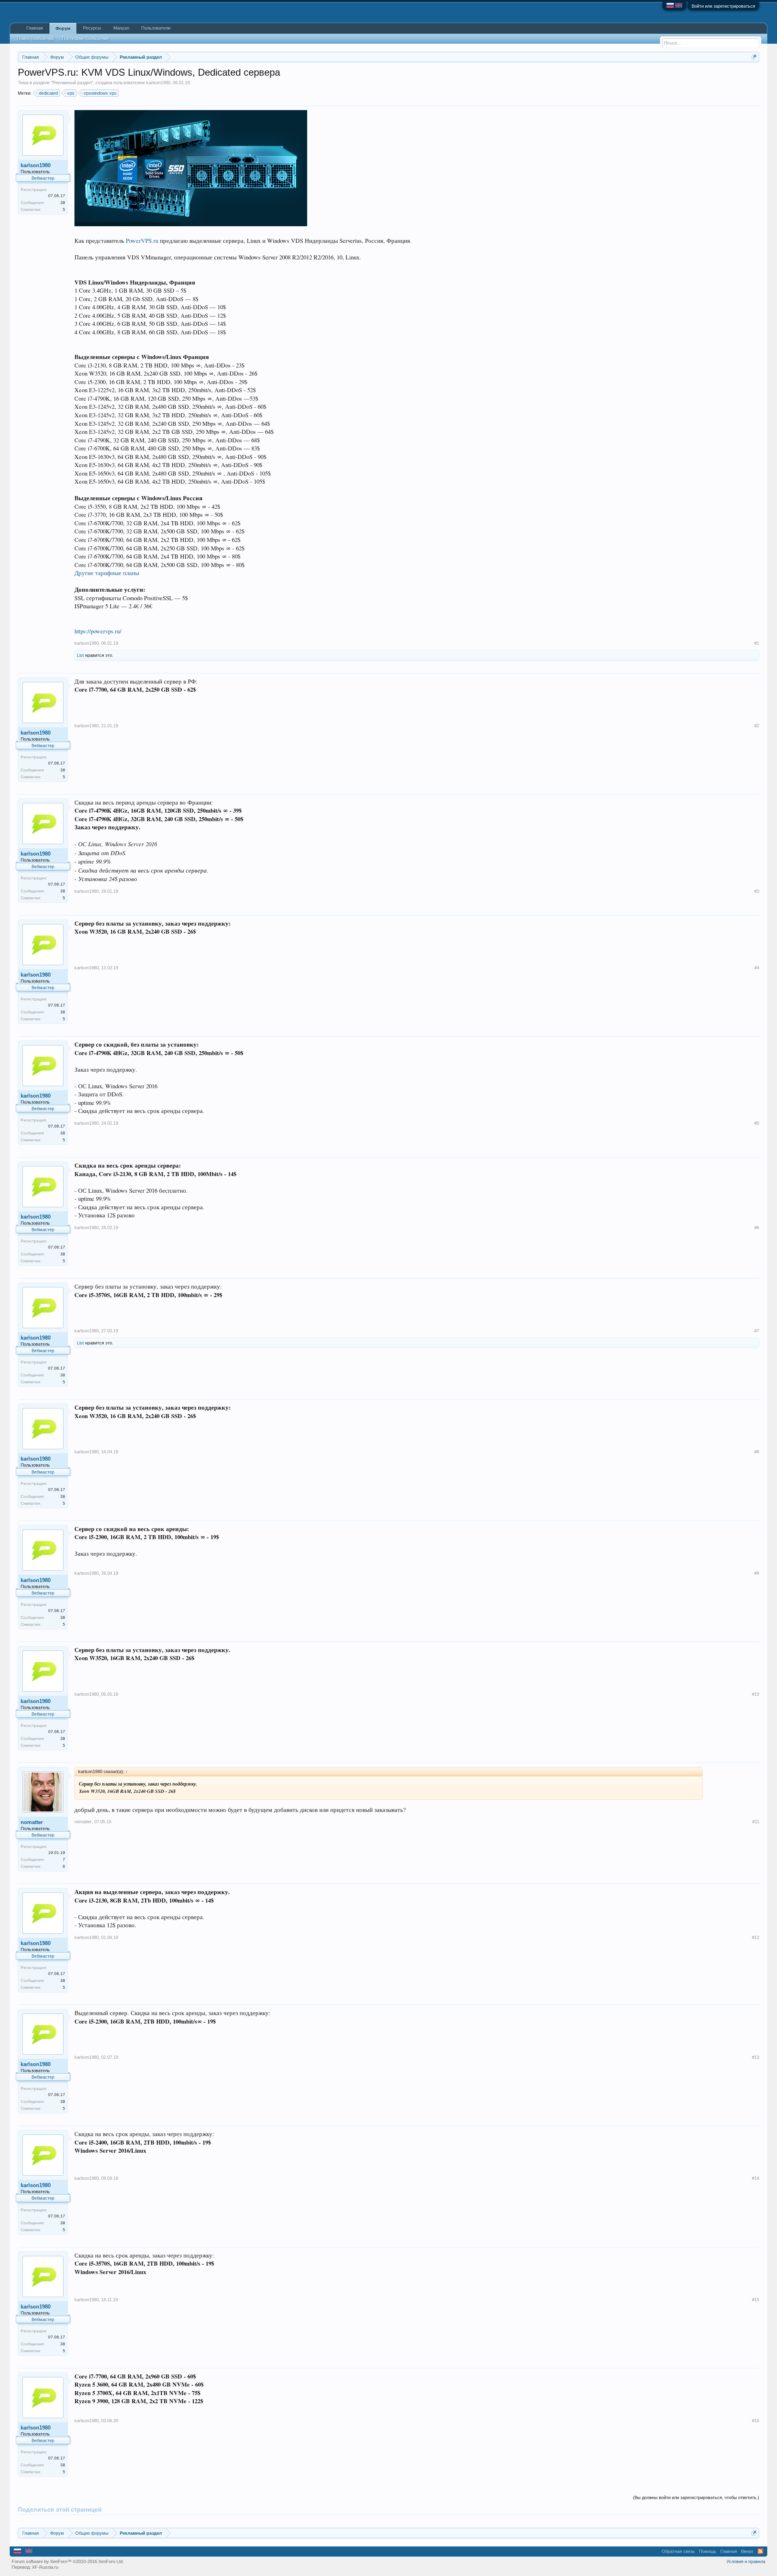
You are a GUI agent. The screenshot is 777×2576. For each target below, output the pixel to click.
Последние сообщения (85, 38)
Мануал (121, 28)
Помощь (708, 2551)
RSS (760, 2551)
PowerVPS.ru (142, 241)
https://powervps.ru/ (98, 631)
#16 (756, 2421)
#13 (756, 2057)
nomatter (32, 1822)
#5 (757, 1123)
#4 (757, 968)
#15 (756, 2300)
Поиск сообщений (35, 38)
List (80, 655)
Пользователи (156, 28)
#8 (757, 1452)
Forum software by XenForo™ (68, 2561)
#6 (757, 1227)
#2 (757, 726)
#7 (757, 1331)
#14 (756, 2178)
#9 (757, 1573)
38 (63, 203)
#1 (757, 643)
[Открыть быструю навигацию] (754, 57)
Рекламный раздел (72, 83)
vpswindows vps (100, 93)
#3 (757, 891)
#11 (756, 1822)
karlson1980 (158, 83)
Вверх (747, 2551)
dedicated (48, 93)
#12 (756, 1937)
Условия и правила (746, 2561)
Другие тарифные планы (107, 573)
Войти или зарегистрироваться (723, 6)
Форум (63, 28)
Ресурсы (92, 28)
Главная (35, 28)
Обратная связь (678, 2551)
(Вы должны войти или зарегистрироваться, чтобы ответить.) (696, 2497)
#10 (756, 1694)
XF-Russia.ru (45, 2567)
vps (71, 93)
